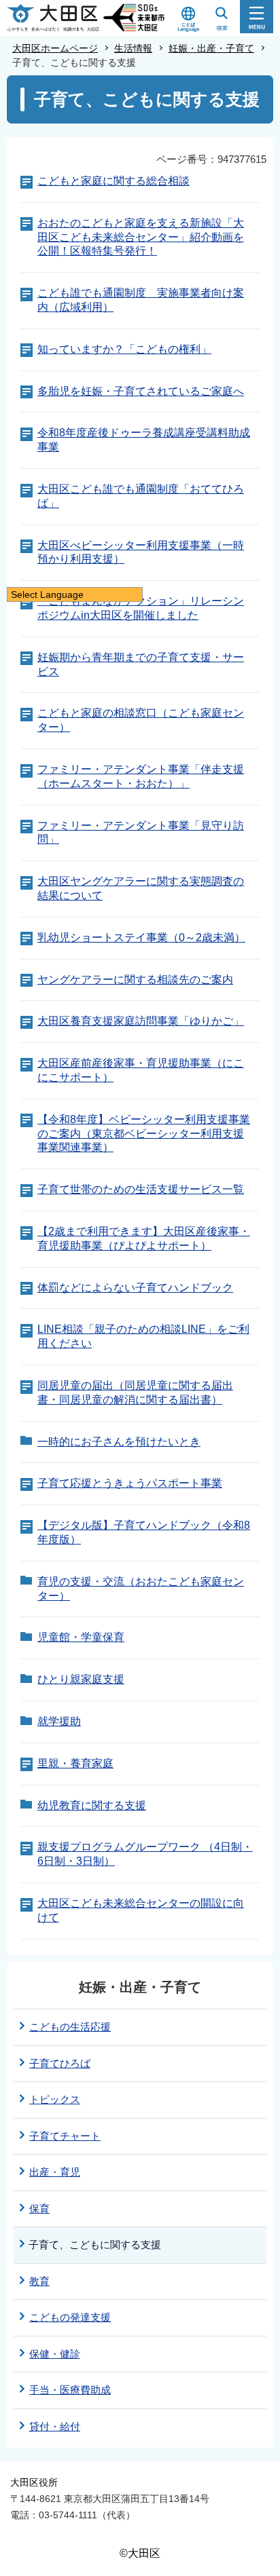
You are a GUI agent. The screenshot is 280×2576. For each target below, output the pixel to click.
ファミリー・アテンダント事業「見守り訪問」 (141, 833)
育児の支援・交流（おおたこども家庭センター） (141, 1589)
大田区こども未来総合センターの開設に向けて (141, 1910)
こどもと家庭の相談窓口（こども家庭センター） (141, 720)
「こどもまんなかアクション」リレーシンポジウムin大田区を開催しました (141, 608)
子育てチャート (65, 2136)
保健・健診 (55, 2354)
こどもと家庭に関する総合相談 (113, 181)
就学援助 (59, 1721)
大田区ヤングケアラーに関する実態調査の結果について (141, 888)
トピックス (55, 2099)
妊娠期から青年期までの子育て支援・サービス (141, 664)
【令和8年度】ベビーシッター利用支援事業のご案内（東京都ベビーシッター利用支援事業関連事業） (144, 1134)
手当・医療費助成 (70, 2390)
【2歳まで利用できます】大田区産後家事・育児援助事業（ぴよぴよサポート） (144, 1238)
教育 (39, 2281)
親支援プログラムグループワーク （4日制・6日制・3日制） (145, 1854)
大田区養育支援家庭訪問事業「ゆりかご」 (141, 1021)
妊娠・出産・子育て (211, 48)
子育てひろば (60, 2063)
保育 (39, 2209)
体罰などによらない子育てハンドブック (135, 1288)
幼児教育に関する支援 (92, 1805)
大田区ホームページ (55, 48)
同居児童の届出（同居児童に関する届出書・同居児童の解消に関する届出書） (135, 1393)
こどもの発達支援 (70, 2317)
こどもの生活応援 (70, 2027)
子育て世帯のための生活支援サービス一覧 (141, 1189)
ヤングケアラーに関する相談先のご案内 (135, 980)
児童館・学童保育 (81, 1637)
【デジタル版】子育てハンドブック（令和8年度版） (144, 1532)
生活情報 (133, 48)
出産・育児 (55, 2172)
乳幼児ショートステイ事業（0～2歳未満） (141, 937)
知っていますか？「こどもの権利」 (124, 349)
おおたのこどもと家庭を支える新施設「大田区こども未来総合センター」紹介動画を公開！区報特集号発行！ (141, 237)
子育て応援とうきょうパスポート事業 (130, 1483)
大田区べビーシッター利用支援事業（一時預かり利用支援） (141, 552)
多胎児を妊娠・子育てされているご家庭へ (141, 391)
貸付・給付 (55, 2426)
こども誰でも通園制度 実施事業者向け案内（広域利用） (141, 300)
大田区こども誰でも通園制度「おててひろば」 (141, 496)
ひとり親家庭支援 (81, 1679)
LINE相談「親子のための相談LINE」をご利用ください (143, 1336)
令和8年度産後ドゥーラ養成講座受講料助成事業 (144, 440)
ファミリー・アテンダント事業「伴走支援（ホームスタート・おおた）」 (141, 776)
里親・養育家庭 (75, 1763)
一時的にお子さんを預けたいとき (119, 1442)
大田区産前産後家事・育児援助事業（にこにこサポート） (141, 1070)
